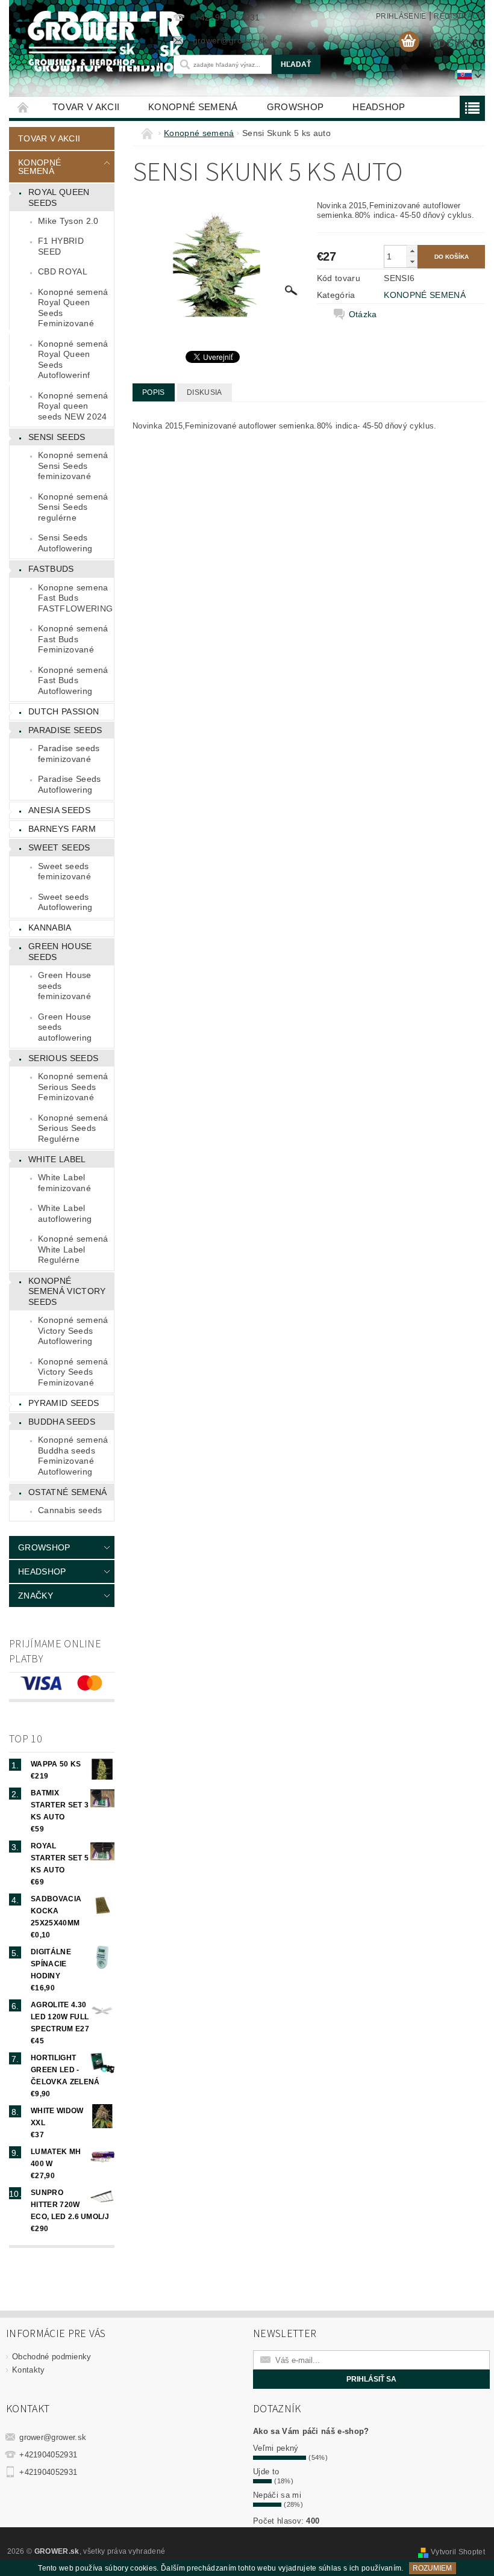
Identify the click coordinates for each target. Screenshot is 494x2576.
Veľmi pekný (276, 2448)
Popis (154, 392)
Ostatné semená (67, 1492)
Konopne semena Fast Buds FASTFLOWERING (75, 598)
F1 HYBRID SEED (61, 246)
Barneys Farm (62, 829)
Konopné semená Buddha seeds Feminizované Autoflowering (73, 1456)
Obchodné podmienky (52, 2357)
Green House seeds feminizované (65, 986)
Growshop (295, 107)
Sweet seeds (59, 847)
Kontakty (29, 2370)
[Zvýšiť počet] (412, 251)
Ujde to (266, 2472)
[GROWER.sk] (85, 44)
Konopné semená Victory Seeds (67, 1291)
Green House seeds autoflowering (65, 1027)
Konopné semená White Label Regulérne (73, 1249)
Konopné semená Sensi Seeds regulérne (73, 507)
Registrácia (459, 16)
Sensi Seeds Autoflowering (65, 543)
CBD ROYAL (63, 271)
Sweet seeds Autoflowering (65, 902)
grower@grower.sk (53, 2437)
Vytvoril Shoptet (458, 2552)
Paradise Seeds (65, 730)
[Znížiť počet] (412, 262)
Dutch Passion (64, 711)
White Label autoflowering (65, 1213)
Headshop (379, 107)
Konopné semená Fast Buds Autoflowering (73, 680)
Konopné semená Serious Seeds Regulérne (73, 1128)
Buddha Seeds (62, 1422)
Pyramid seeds (64, 1403)
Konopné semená (193, 107)
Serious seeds (63, 1058)
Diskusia (205, 392)
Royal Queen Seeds (59, 197)
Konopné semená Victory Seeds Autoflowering (73, 1330)
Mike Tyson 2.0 (68, 221)
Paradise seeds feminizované (69, 754)
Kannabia (50, 927)
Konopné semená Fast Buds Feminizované (73, 639)
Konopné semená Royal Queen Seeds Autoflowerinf (73, 360)
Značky (36, 1596)
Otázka (363, 314)
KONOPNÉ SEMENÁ (424, 295)
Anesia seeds (59, 810)
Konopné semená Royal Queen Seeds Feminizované (73, 308)
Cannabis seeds (70, 1510)
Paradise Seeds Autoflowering (69, 784)
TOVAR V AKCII (86, 107)
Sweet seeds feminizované (64, 872)
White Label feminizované (64, 1183)
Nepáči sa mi (277, 2495)
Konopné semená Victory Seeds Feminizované (73, 1372)
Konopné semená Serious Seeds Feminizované (73, 1087)
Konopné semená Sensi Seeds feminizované (73, 466)
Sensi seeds (57, 437)
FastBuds (51, 569)
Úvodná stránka (23, 107)
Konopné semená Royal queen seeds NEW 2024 (73, 406)
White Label (57, 1159)
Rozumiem (432, 2568)
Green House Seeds (60, 952)
